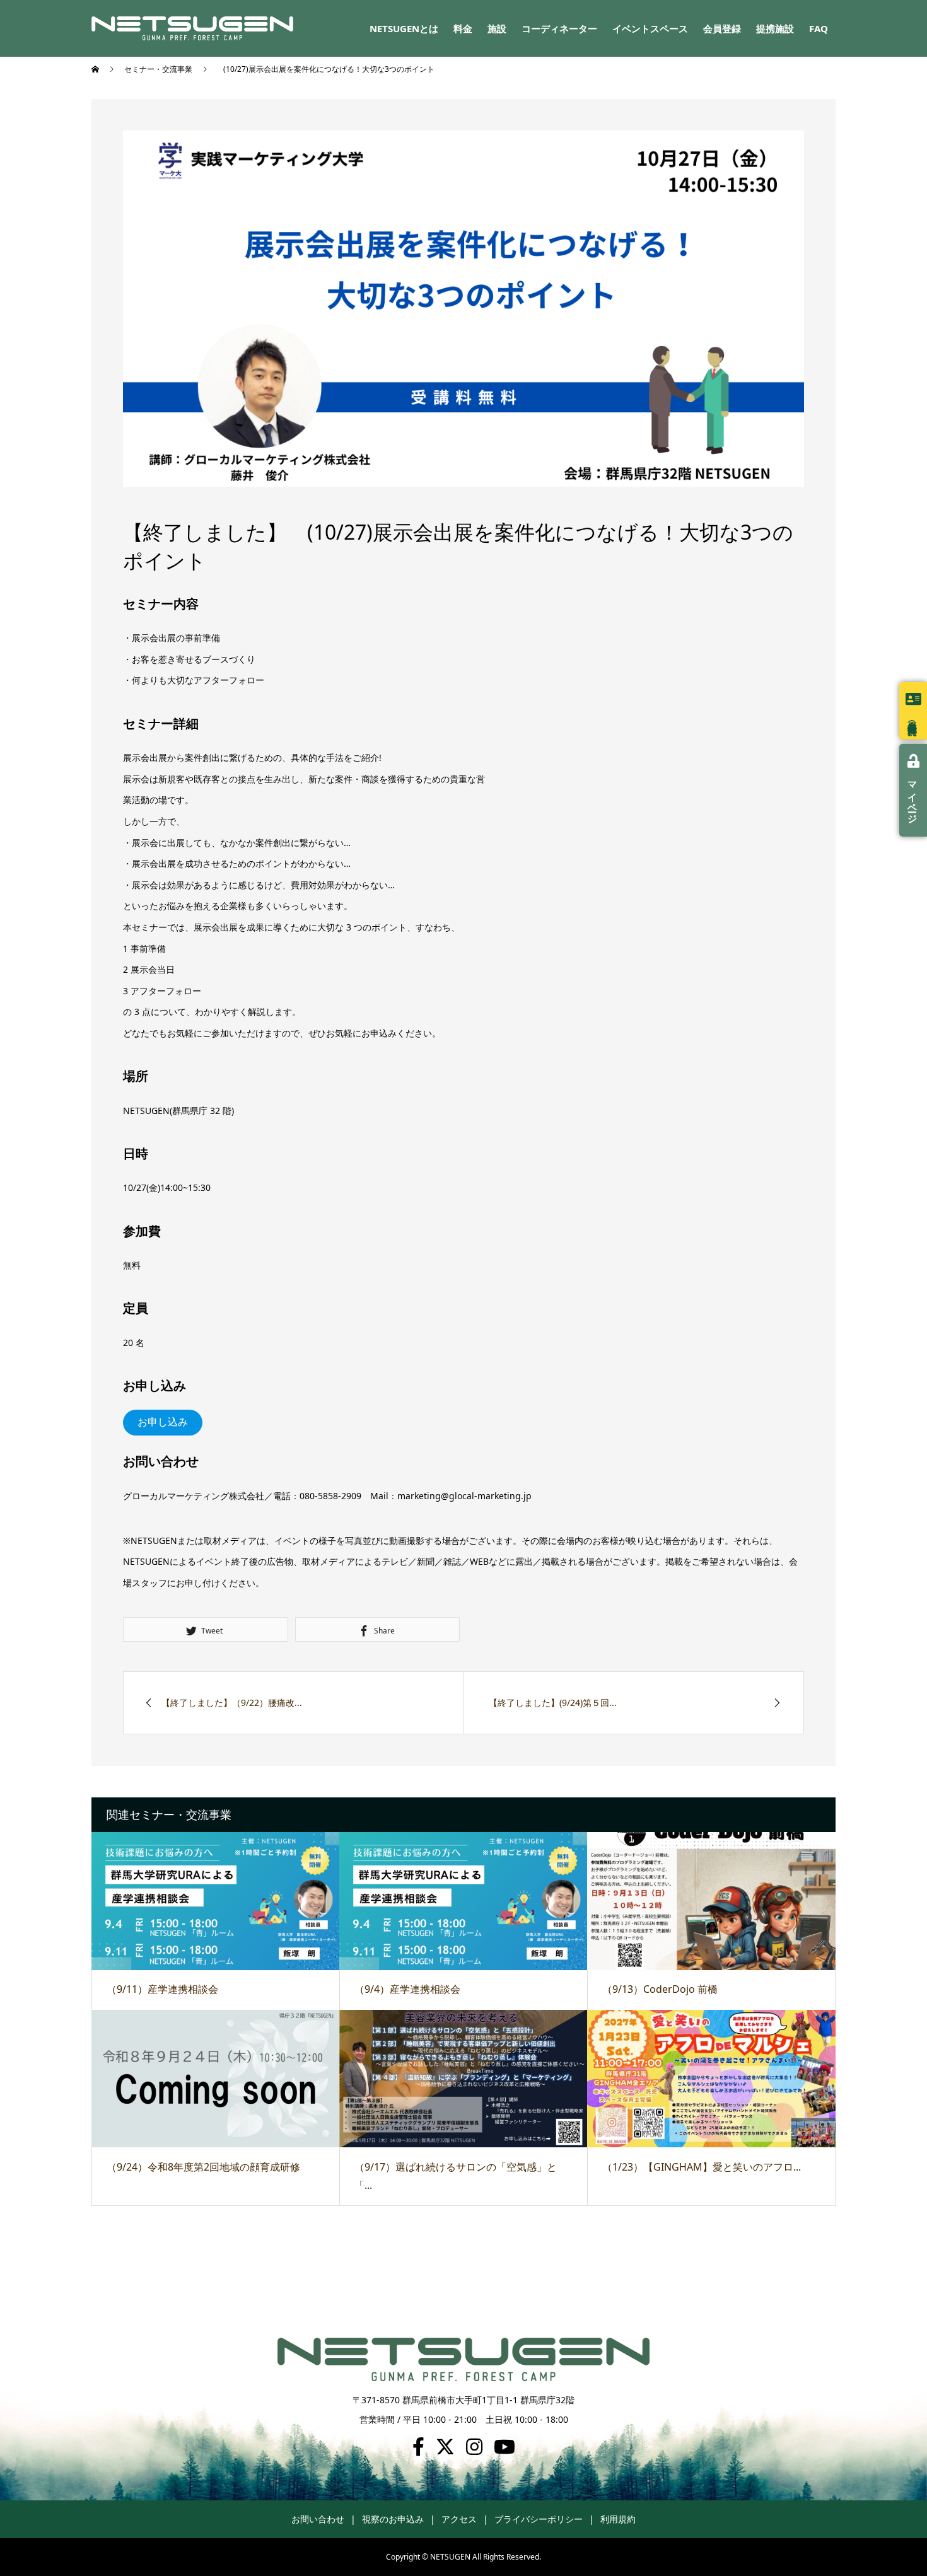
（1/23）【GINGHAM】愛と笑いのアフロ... (702, 2167)
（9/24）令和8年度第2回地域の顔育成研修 (203, 2167)
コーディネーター (559, 28)
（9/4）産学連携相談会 (407, 1989)
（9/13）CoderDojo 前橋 (660, 1989)
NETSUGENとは (404, 28)
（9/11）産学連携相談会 (162, 1989)
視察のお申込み (393, 2519)
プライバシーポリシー (539, 2519)
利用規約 (618, 2519)
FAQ (819, 28)
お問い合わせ (318, 2519)
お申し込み (163, 1422)
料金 (463, 28)
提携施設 (775, 28)
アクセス (459, 2519)
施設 (497, 28)
